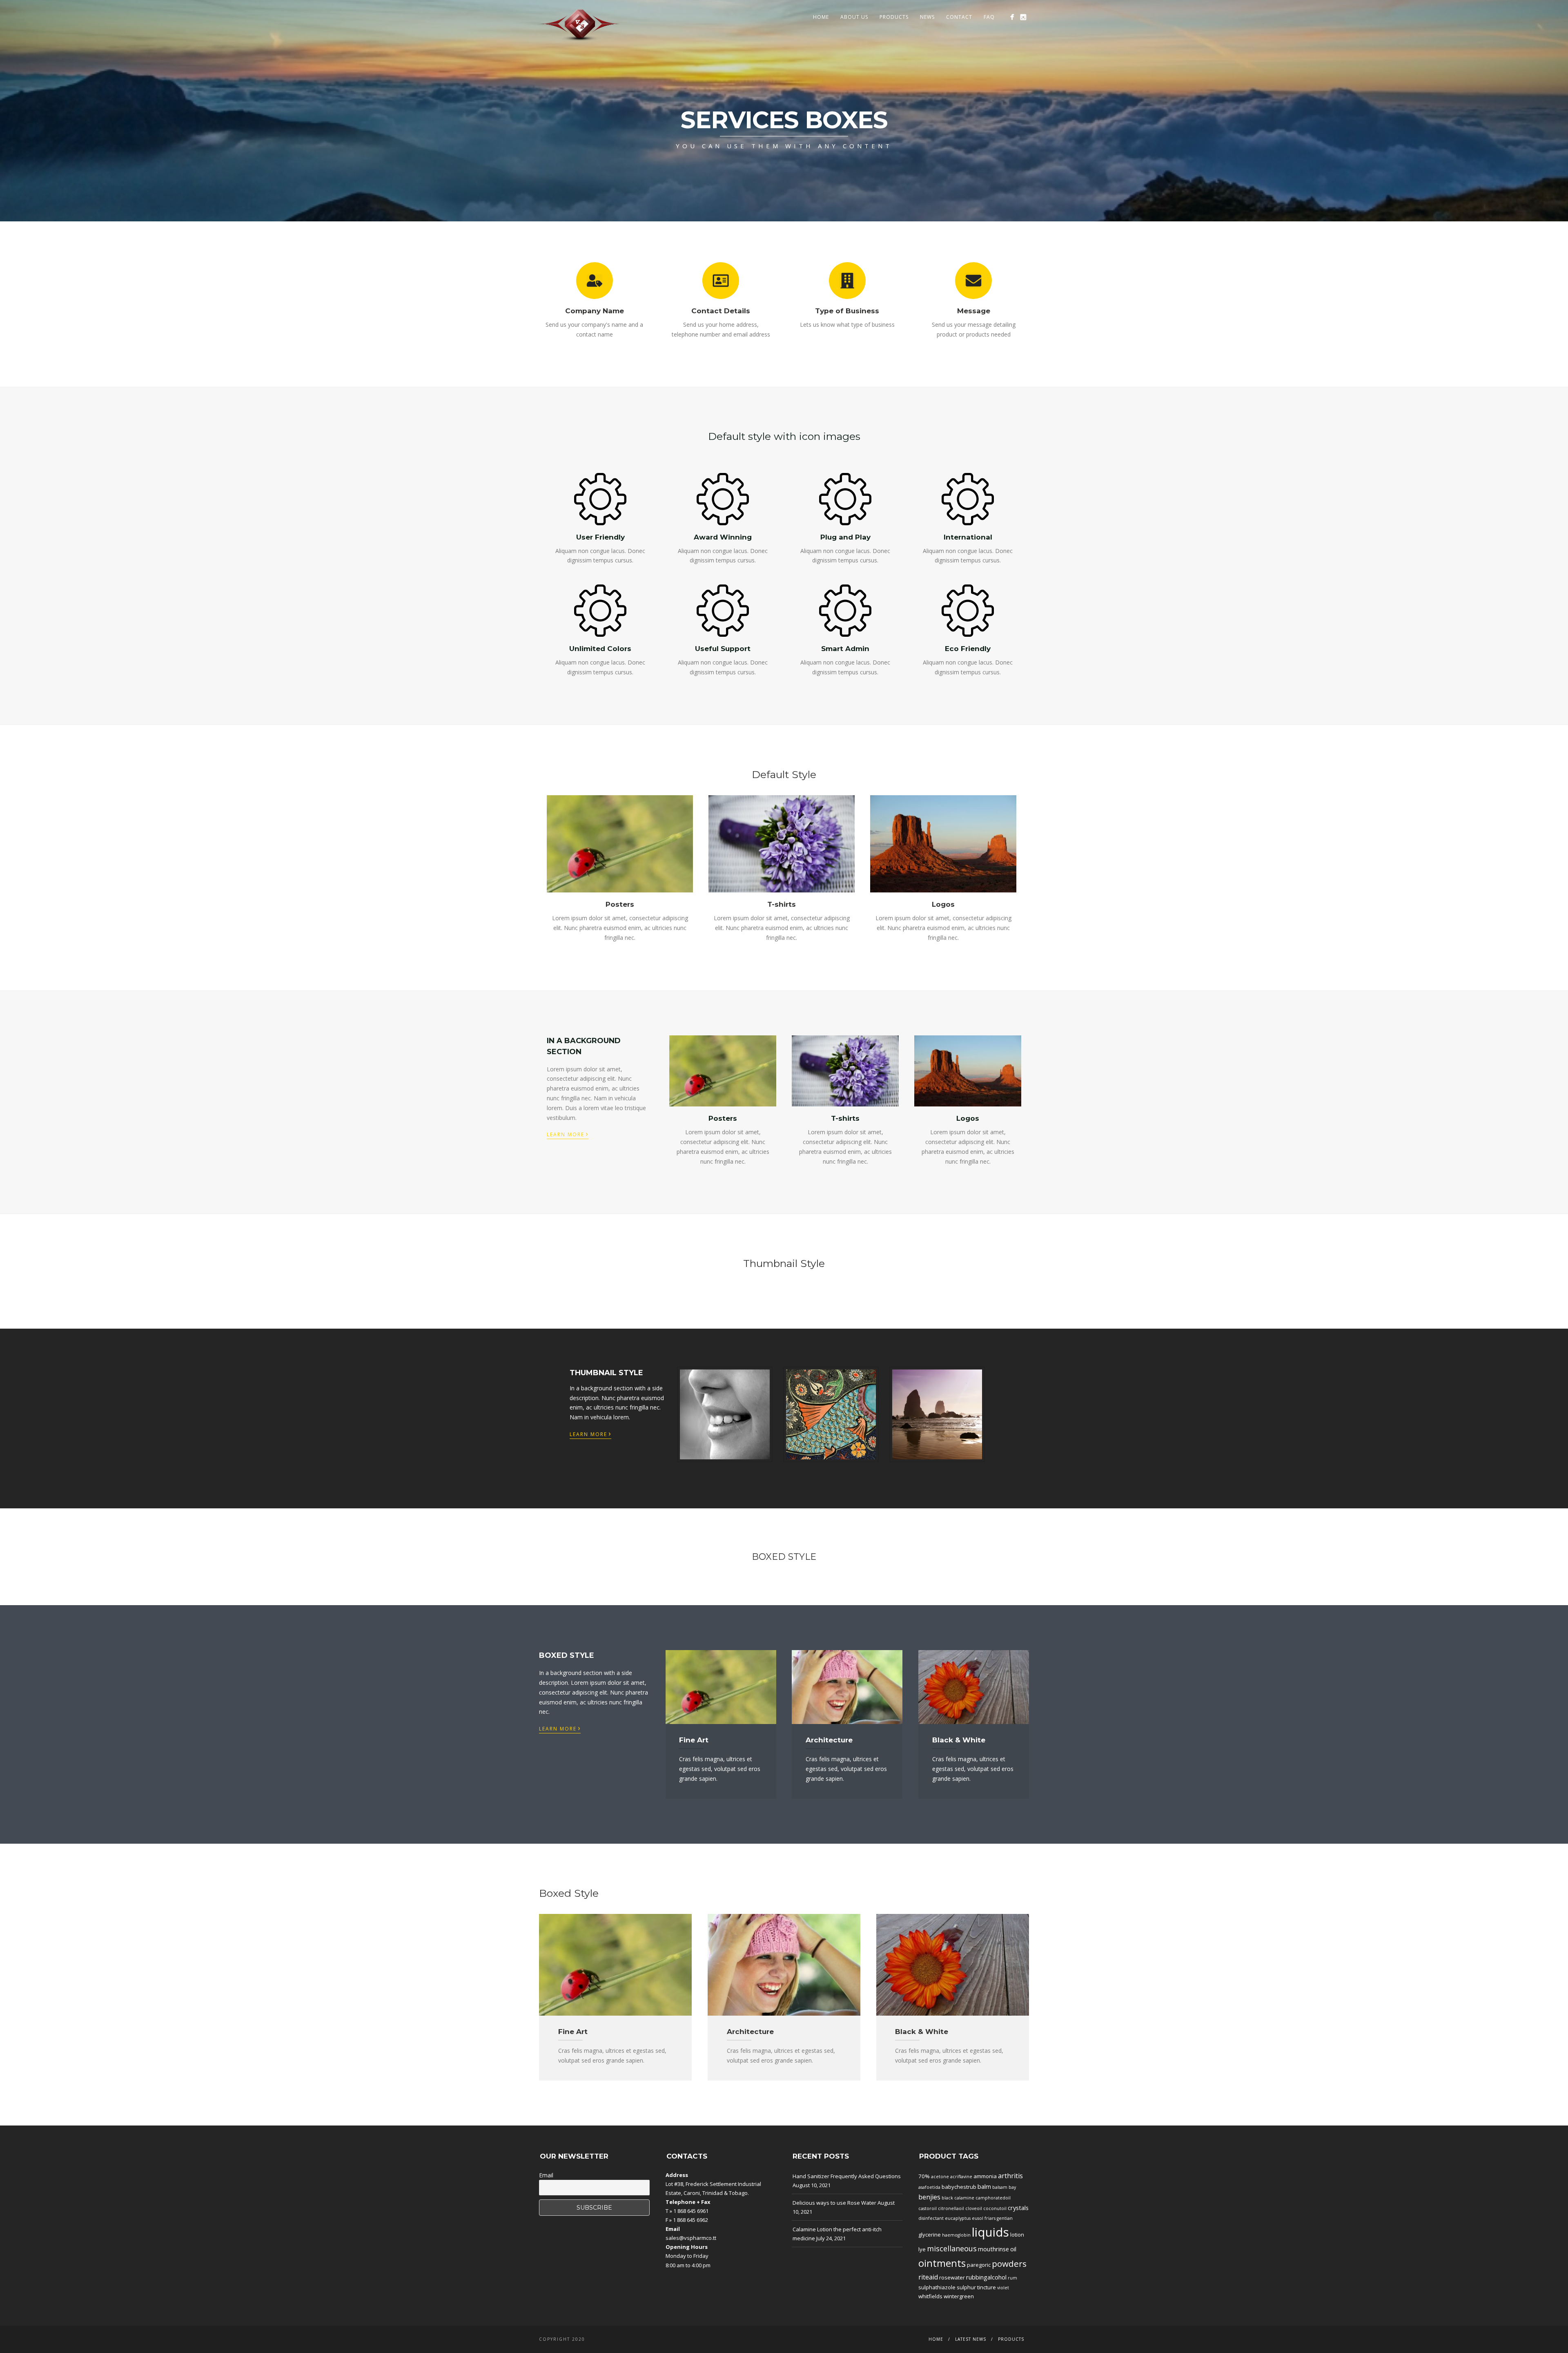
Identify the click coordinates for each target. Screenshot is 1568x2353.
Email (546, 2175)
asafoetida (929, 2187)
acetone (940, 2177)
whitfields (930, 2296)
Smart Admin (845, 649)
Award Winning (723, 537)
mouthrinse (993, 2249)
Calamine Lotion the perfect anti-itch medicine (837, 2234)
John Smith (937, 1414)
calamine (964, 2198)
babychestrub (959, 2187)
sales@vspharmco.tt (691, 2238)
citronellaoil (951, 2208)
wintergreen (959, 2296)
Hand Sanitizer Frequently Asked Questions (847, 2176)
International (968, 537)
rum (1012, 2278)
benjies (929, 2197)
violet (1003, 2288)
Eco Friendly (968, 649)
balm (984, 2186)
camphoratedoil (993, 2198)
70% (924, 2176)
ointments (942, 2263)
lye (922, 2249)
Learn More (568, 1134)
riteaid (928, 2277)
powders (1009, 2264)
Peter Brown (725, 1414)
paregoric (979, 2265)
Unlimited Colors (600, 649)
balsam (1000, 2187)
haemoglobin (956, 2235)
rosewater (952, 2277)
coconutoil (995, 2208)
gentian (1005, 2218)
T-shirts (782, 904)
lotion (1017, 2235)
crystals (1018, 2208)
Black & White (959, 1740)
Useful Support (723, 649)
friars (990, 2218)
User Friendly (600, 537)
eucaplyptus (958, 2218)
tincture (987, 2287)
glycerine (930, 2235)
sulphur (966, 2287)
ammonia (985, 2176)
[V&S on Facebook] (1012, 17)
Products (894, 17)
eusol (978, 2218)
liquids (990, 2232)
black (947, 2198)
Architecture (829, 1740)
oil (1013, 2249)
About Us (854, 17)
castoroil (928, 2208)
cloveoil (974, 2208)
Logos (943, 904)
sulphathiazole (937, 2287)
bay (1012, 2187)
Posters (620, 904)
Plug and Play (845, 537)
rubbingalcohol (986, 2277)
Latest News (971, 2339)
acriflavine (961, 2177)
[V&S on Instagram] (1023, 17)
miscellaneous (952, 2248)
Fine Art (694, 1740)
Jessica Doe (831, 1414)
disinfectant (931, 2218)
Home (821, 17)
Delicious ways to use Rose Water (834, 2203)
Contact (959, 17)
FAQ (989, 17)
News (927, 17)
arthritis (1010, 2176)
